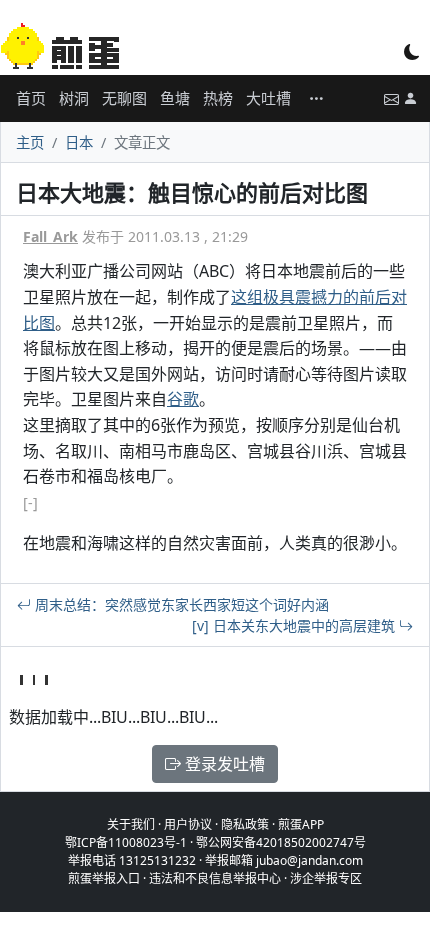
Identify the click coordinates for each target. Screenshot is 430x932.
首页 (31, 98)
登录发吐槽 (223, 764)
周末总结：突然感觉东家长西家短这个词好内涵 (180, 604)
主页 (30, 142)
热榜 (218, 98)
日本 (79, 142)
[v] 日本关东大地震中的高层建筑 (295, 625)
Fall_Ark (50, 236)
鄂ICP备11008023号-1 (126, 842)
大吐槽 (268, 98)
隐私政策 (245, 824)
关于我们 (131, 824)
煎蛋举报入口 (104, 878)
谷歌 (183, 399)
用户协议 (188, 824)
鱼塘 (175, 98)
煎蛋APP (301, 824)
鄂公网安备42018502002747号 (281, 842)
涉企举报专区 (326, 878)
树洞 (74, 98)
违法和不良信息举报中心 (215, 878)
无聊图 (124, 98)
